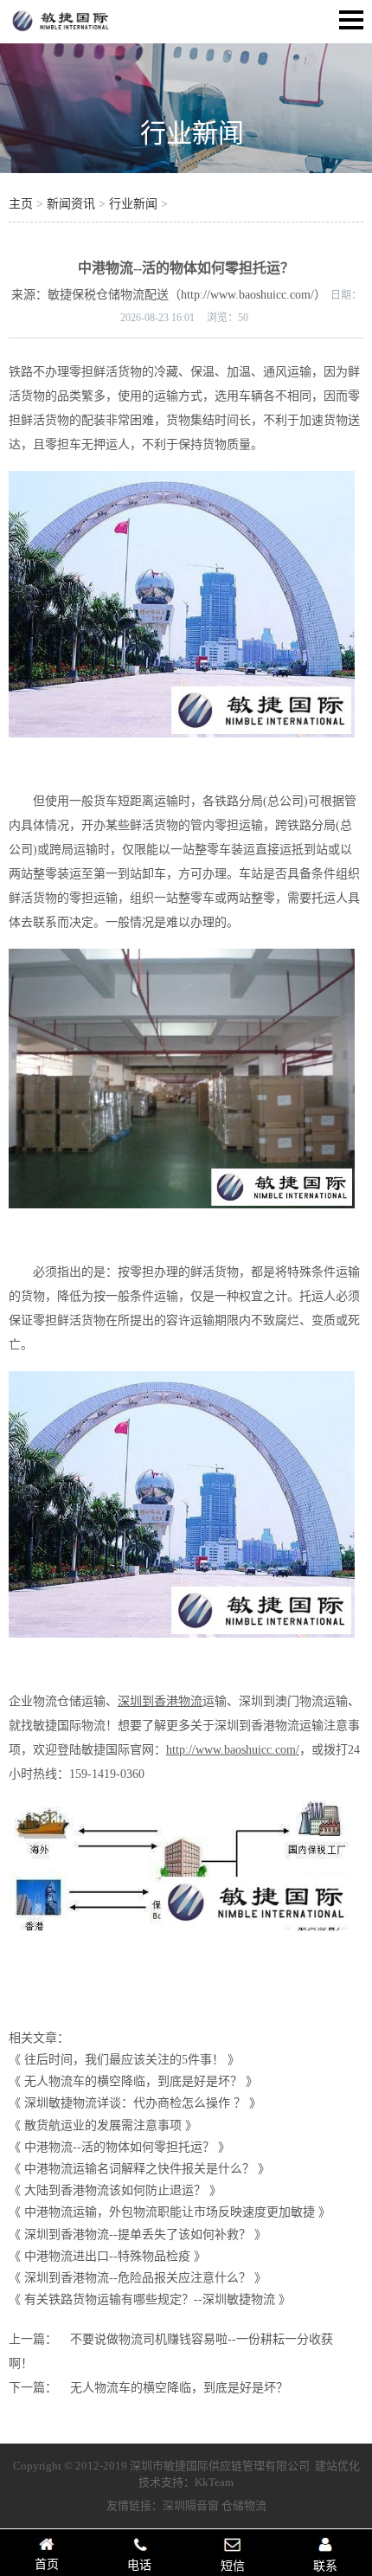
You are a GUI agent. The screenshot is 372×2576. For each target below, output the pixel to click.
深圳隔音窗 (191, 2505)
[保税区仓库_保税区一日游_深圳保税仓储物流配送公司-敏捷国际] (61, 31)
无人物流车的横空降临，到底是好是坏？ (133, 2081)
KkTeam (214, 2482)
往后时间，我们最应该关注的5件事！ (124, 2060)
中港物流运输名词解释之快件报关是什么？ (139, 2169)
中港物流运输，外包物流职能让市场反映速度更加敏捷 (170, 2212)
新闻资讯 (71, 204)
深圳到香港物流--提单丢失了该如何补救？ (138, 2235)
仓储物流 (244, 2505)
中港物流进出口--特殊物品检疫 (107, 2256)
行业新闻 (192, 133)
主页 (21, 204)
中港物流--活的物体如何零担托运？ (119, 2147)
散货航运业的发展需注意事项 (103, 2125)
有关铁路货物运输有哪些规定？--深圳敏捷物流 (150, 2299)
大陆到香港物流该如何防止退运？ (115, 2190)
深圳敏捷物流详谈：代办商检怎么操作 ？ (135, 2103)
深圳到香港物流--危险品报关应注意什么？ (138, 2278)
